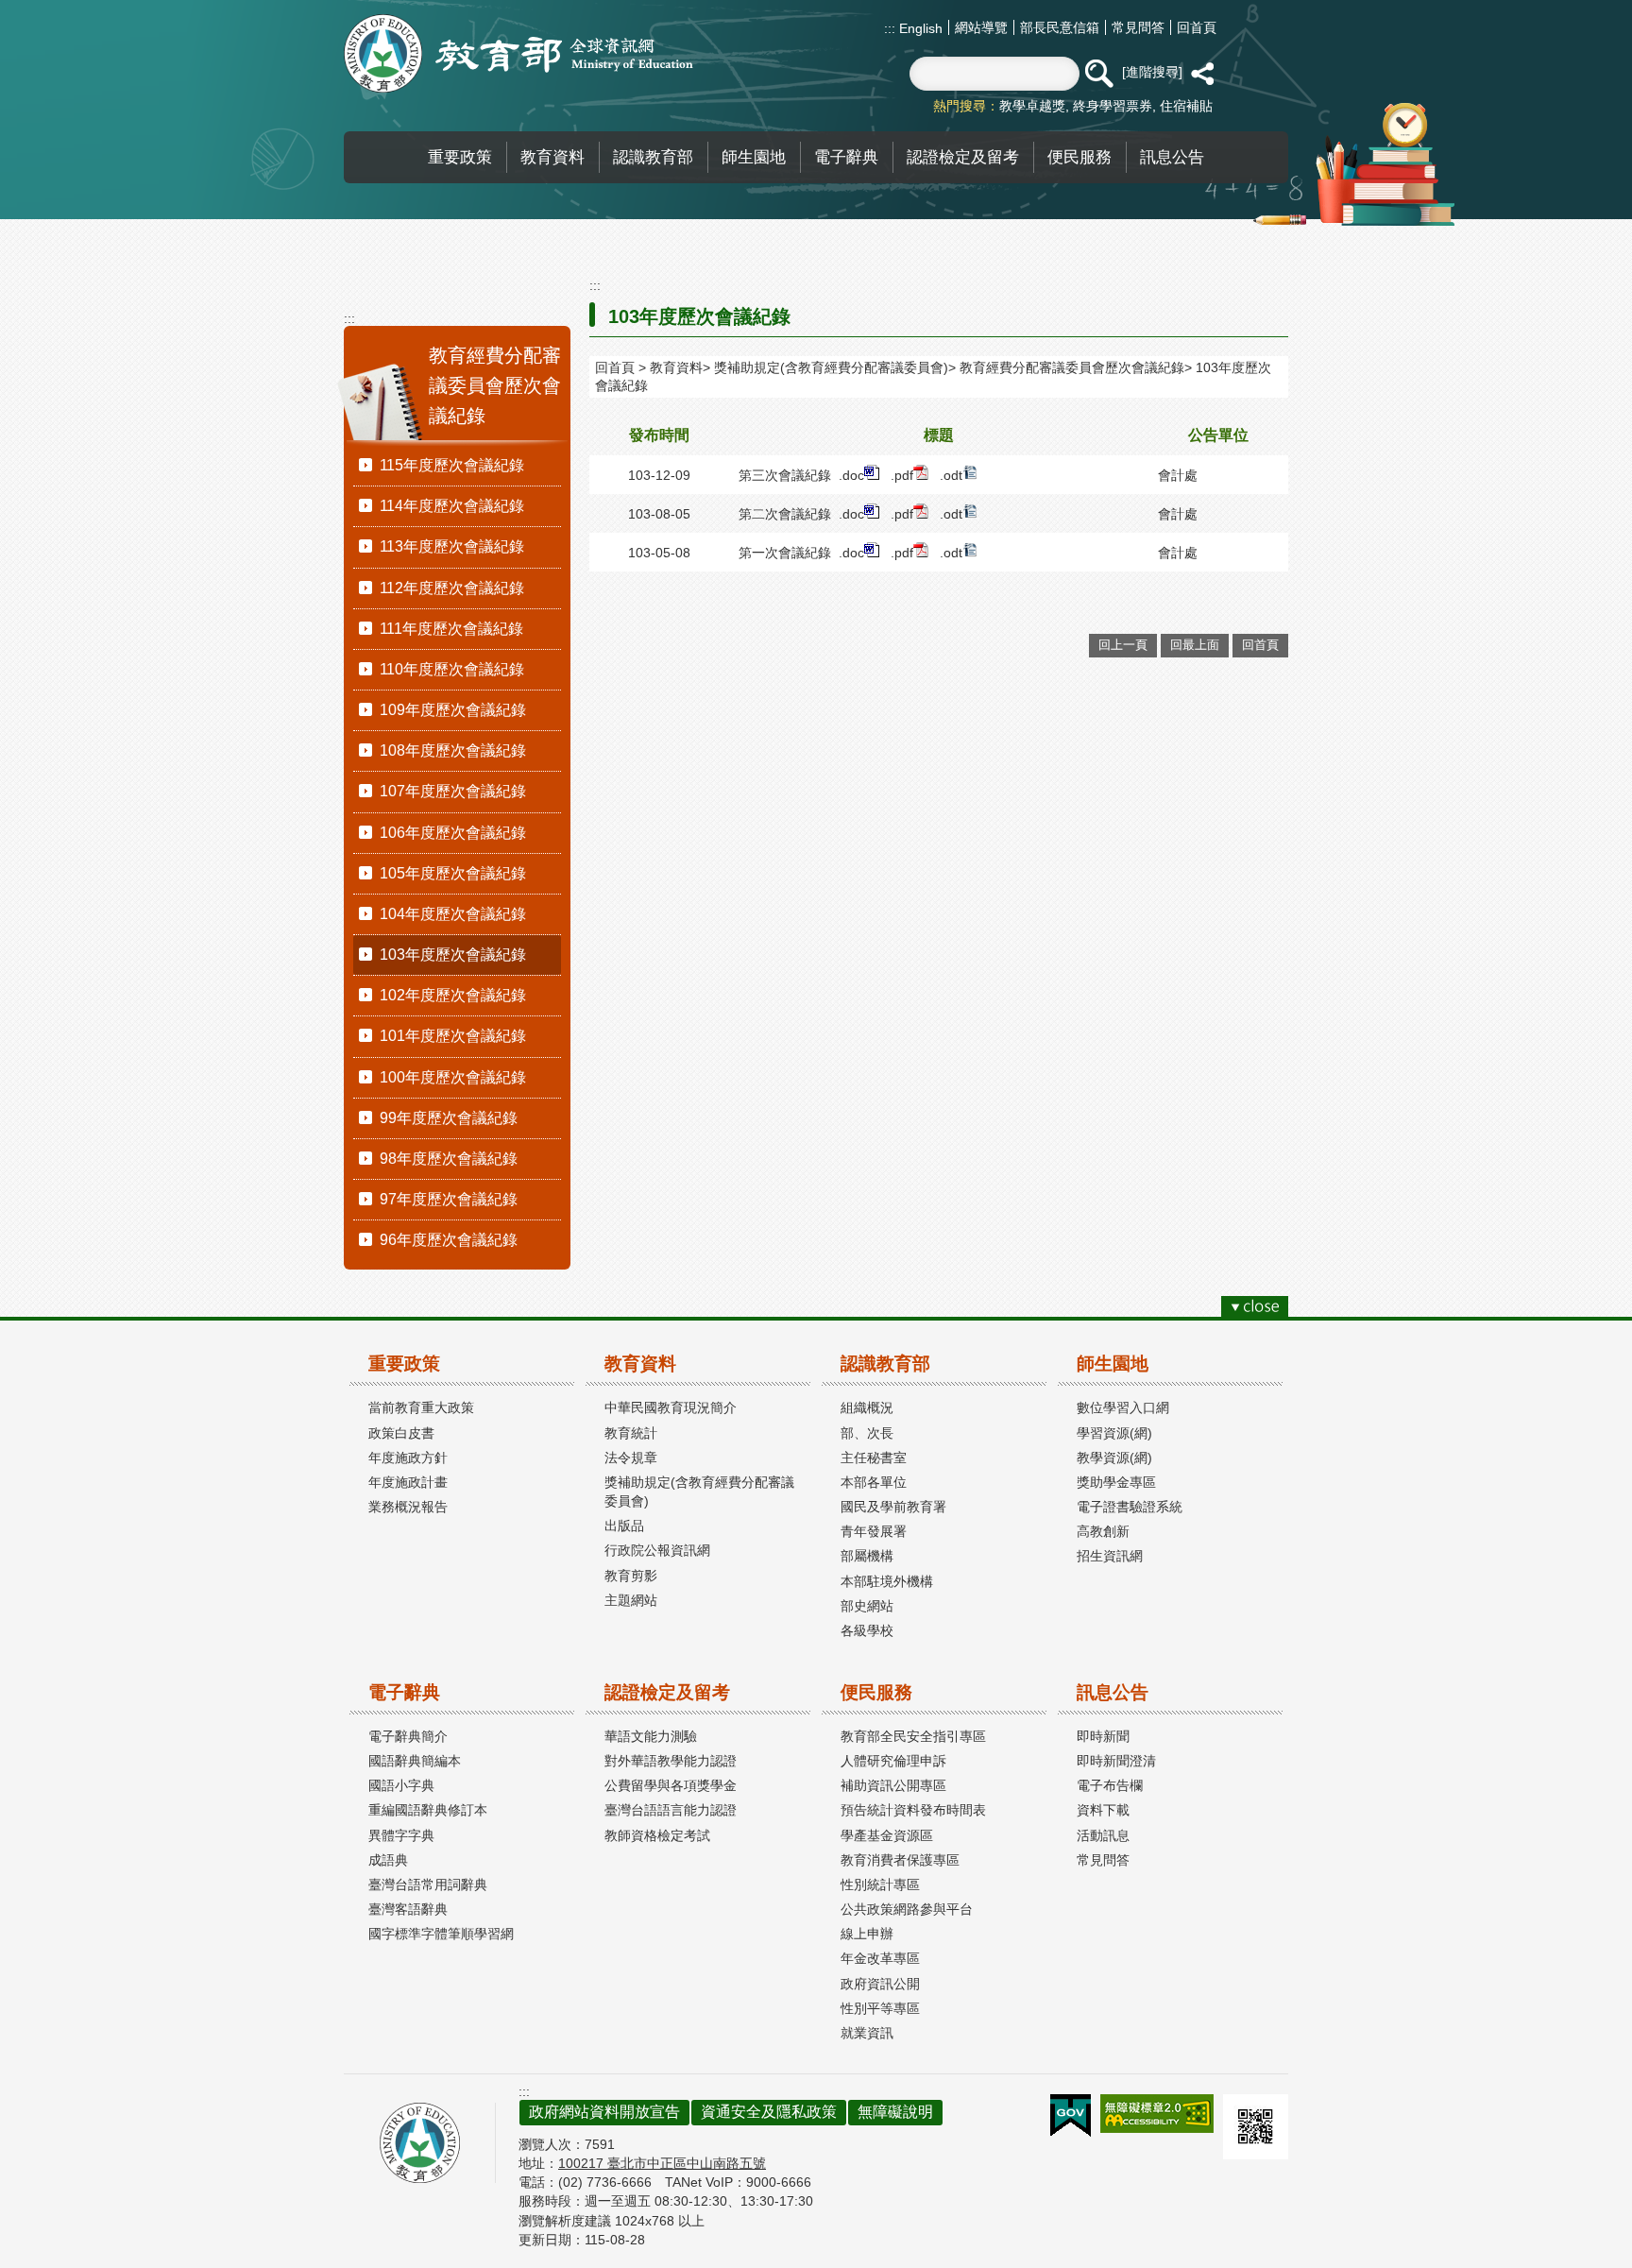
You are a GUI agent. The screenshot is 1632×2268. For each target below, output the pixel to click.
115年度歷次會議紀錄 (452, 465)
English (919, 28)
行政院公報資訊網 (657, 1550)
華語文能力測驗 (651, 1736)
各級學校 (867, 1630)
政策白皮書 (401, 1433)
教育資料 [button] (552, 157)
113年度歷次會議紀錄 (452, 546)
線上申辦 (867, 1934)
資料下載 (1103, 1810)
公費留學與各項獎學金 (671, 1785)
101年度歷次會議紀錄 (453, 1036)
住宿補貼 (1186, 106)
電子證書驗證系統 (1130, 1507)
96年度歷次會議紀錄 (449, 1240)
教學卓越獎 (1032, 106)
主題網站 (631, 1600)
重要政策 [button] (460, 157)
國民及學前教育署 (893, 1507)
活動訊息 (1103, 1835)
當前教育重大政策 (421, 1407)
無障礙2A (1157, 2114)
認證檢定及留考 (667, 1692)
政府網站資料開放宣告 (604, 2112)
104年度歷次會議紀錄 (453, 914)
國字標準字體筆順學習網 (441, 1934)
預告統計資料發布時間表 (913, 1810)
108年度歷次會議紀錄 (453, 750)
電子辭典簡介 (408, 1736)
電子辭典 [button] (846, 157)
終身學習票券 (1113, 106)
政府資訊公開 (880, 1984)
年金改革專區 (880, 1958)
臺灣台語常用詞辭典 (428, 1884)
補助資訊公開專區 (893, 1785)
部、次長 (867, 1433)
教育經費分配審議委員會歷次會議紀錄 (1072, 367)
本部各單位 (874, 1482)
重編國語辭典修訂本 (428, 1810)
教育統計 (631, 1433)
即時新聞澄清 (1116, 1761)
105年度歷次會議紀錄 (453, 873)
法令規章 (631, 1458)
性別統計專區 (880, 1884)
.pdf (902, 475)
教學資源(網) (1114, 1458)
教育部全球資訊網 (518, 53)
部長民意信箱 (1060, 27)
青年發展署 (874, 1531)
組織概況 (867, 1407)
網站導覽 (981, 27)
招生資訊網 (1110, 1556)
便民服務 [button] (1079, 157)
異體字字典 (401, 1835)
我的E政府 (1071, 2116)
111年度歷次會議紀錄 (451, 629)
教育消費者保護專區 (900, 1860)
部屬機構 (867, 1556)
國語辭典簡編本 (415, 1761)
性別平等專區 (880, 2008)
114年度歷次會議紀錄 (452, 506)
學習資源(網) (1114, 1433)
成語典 (388, 1860)
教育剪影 (631, 1576)
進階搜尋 (1152, 72)
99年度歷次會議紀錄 (449, 1118)
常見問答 (1138, 27)
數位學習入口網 (1123, 1407)
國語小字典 (401, 1785)
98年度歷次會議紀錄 (449, 1159)
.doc (851, 475)
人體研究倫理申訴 (893, 1761)
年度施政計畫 (408, 1482)
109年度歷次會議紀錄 (453, 710)
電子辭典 (404, 1692)
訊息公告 (1113, 1692)
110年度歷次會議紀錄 (452, 669)
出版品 (624, 1526)
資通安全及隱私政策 (769, 2112)
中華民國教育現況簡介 (671, 1407)
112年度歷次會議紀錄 (452, 588)
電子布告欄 (1110, 1785)
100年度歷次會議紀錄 (453, 1077)
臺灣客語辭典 (408, 1909)
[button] (1098, 74)
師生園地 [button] (754, 157)
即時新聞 (1103, 1736)
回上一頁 (1123, 645)
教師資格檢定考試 (657, 1835)
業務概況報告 (408, 1507)
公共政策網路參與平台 (907, 1909)
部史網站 (867, 1606)
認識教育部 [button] (653, 157)
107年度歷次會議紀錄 (453, 791)
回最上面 (1195, 645)
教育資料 (676, 367)
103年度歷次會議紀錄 (453, 955)
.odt (951, 475)
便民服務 (876, 1692)
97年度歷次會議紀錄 (449, 1199)
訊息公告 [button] (1172, 157)
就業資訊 (867, 2033)
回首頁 (1197, 27)
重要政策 (404, 1364)
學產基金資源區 (887, 1835)
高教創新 (1103, 1531)
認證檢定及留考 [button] (963, 157)
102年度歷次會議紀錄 (453, 995)
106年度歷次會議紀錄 (453, 833)
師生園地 (1113, 1364)
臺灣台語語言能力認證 (671, 1810)
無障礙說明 (895, 2112)
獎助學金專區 (1116, 1482)
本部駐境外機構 (887, 1581)
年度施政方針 (408, 1458)
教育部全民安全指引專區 (913, 1736)
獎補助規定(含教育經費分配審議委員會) (831, 367)
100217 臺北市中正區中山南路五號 (662, 2163)
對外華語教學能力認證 (671, 1761)
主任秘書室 (874, 1458)
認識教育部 (885, 1364)
